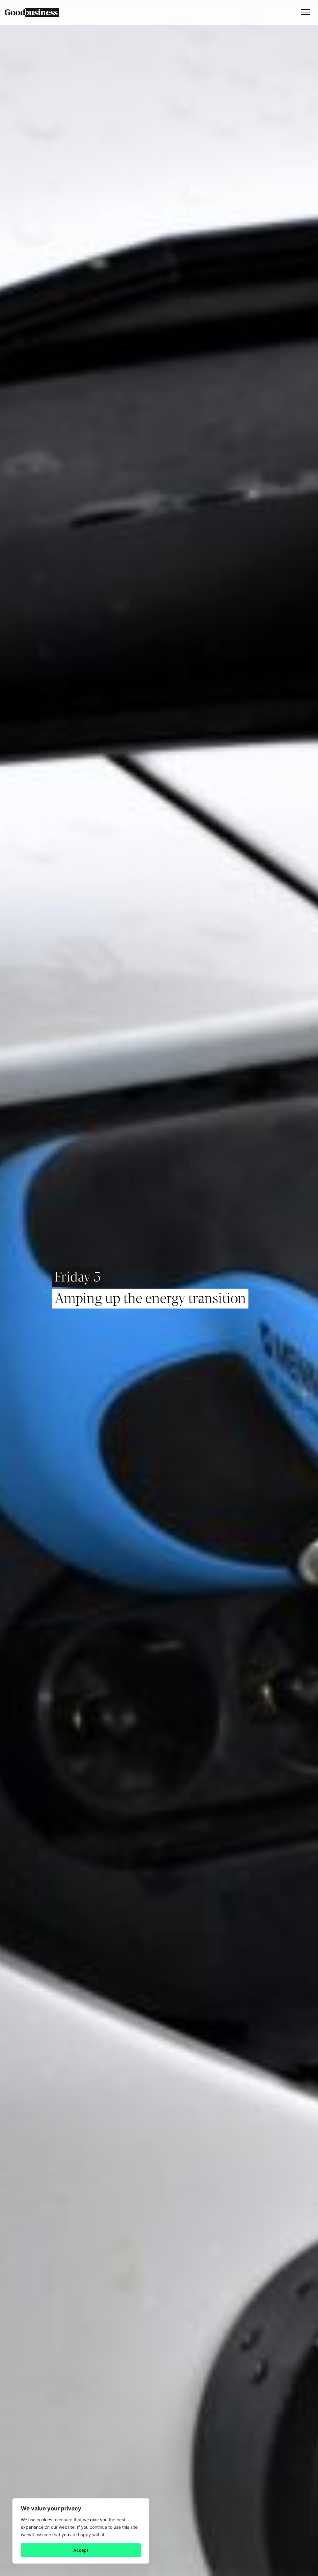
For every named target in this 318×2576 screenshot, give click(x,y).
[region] (81, 2531)
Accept (81, 2550)
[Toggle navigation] (304, 12)
